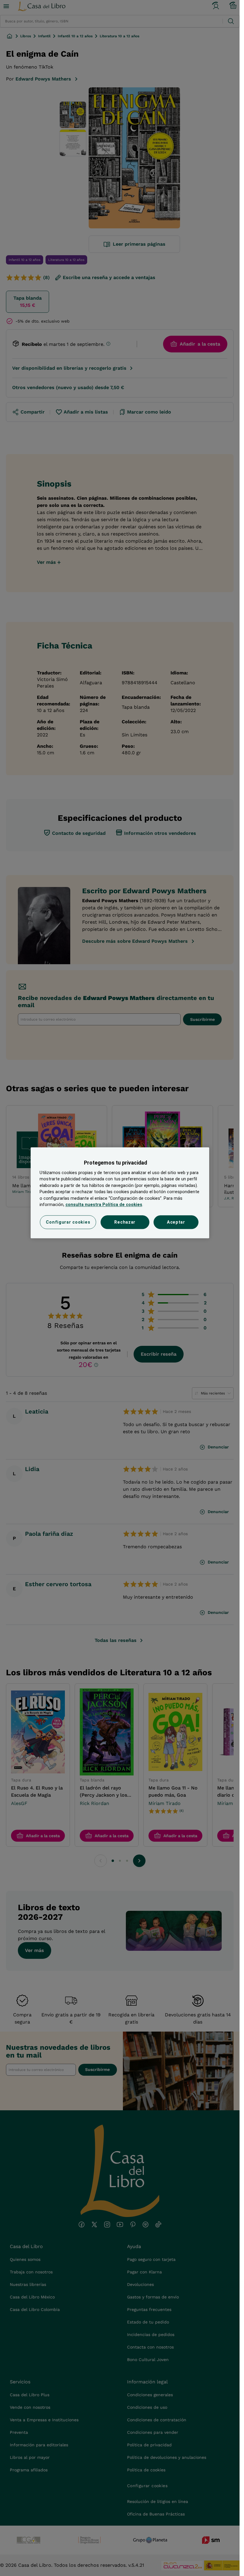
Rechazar (125, 1222)
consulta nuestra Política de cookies (104, 1205)
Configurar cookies (68, 1222)
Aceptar (176, 1222)
